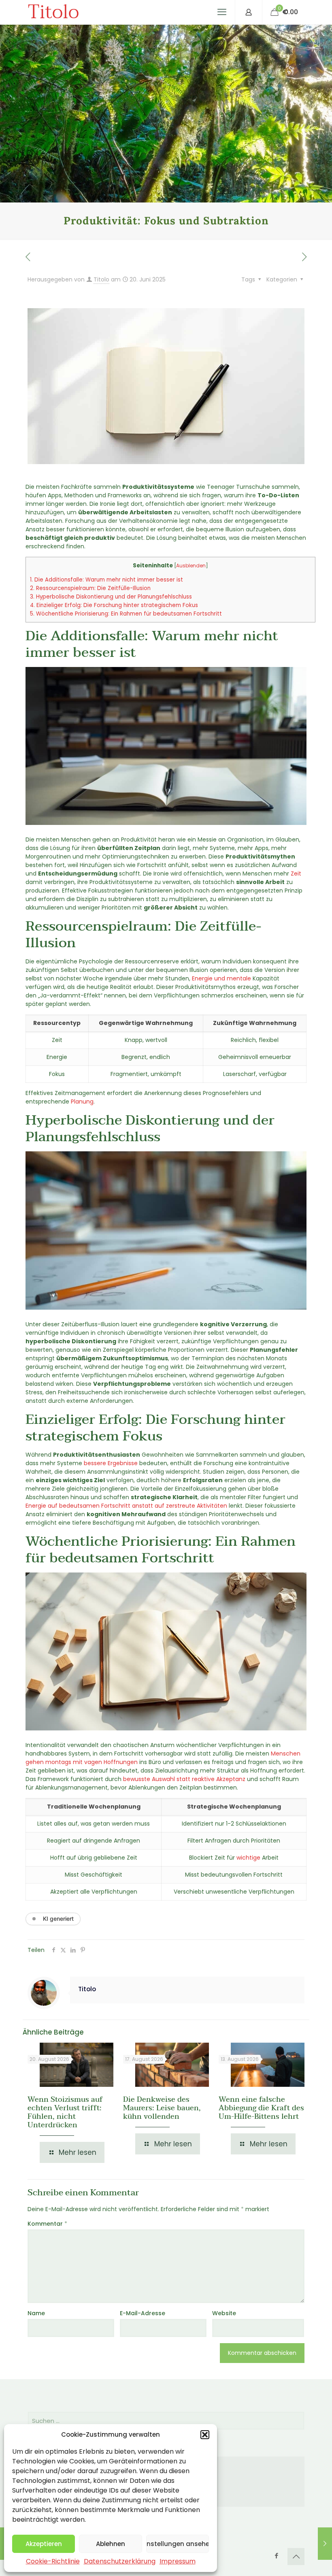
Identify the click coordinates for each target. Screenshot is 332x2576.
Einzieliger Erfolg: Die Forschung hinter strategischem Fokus (114, 605)
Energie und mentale (221, 978)
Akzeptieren (44, 2544)
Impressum (178, 2561)
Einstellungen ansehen (178, 2544)
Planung (82, 1102)
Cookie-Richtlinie (53, 2561)
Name (36, 2313)
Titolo (53, 12)
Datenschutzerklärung (120, 2561)
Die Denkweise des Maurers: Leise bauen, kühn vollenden (162, 2108)
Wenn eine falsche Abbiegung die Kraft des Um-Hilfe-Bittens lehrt (261, 2108)
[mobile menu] (222, 12)
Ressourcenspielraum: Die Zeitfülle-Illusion (90, 588)
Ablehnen (111, 2544)
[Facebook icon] (276, 2556)
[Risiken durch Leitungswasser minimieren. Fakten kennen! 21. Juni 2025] (325, 2544)
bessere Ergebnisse (111, 1463)
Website (224, 2313)
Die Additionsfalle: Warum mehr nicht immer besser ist (106, 580)
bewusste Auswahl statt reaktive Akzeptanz (184, 1779)
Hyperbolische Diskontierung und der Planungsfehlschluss (111, 597)
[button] (205, 2435)
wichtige (248, 1858)
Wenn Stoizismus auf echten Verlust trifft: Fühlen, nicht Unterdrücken (65, 2112)
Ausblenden (191, 566)
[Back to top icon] (296, 2557)
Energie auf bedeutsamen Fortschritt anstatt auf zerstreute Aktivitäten (126, 1506)
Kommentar (47, 2224)
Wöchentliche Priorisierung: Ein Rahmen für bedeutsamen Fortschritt (126, 614)
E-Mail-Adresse (143, 2313)
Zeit (296, 874)
